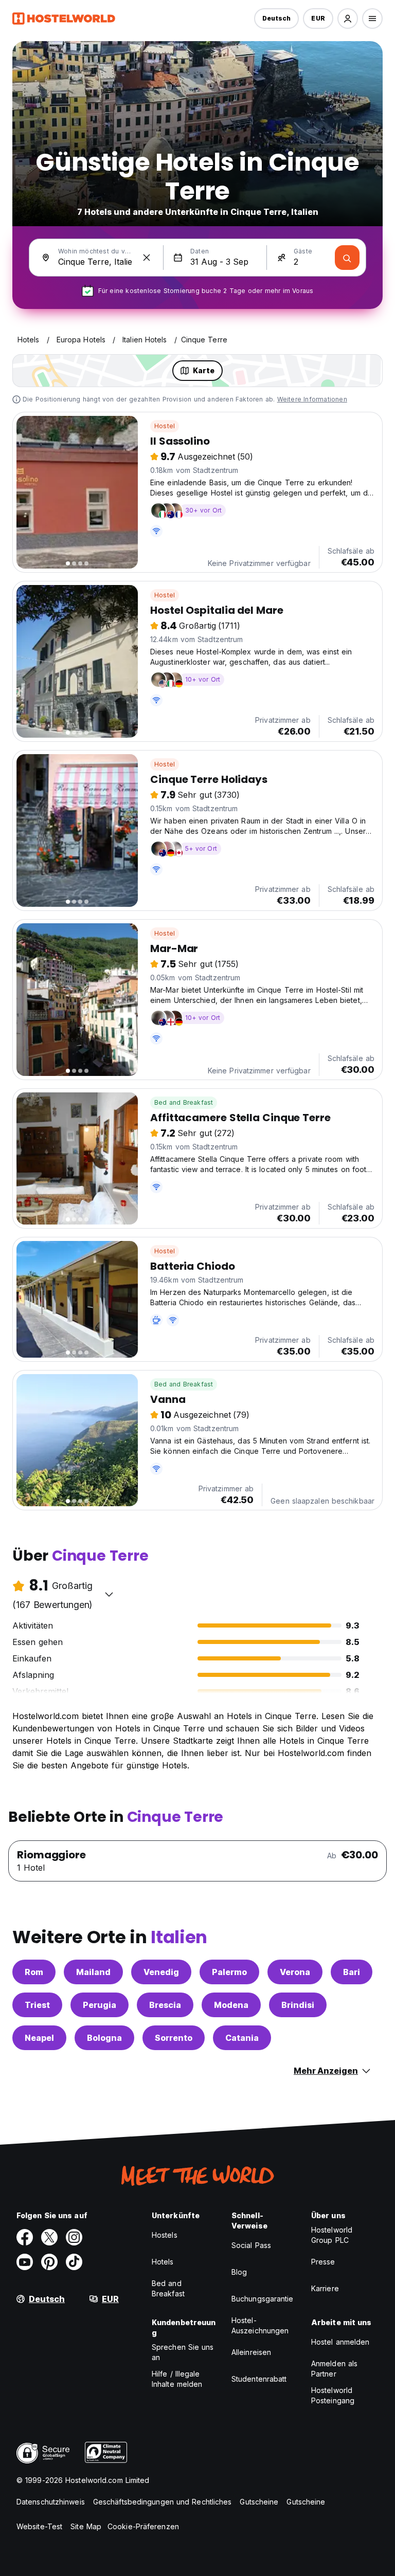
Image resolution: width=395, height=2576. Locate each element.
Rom (34, 1972)
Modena (231, 2005)
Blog (239, 2272)
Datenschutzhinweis (51, 2502)
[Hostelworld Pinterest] (49, 2262)
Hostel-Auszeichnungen (260, 2325)
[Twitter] (49, 2237)
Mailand (93, 1972)
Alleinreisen (251, 2352)
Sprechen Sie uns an (183, 2352)
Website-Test (39, 2526)
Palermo (229, 1972)
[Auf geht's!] (347, 258)
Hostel (165, 426)
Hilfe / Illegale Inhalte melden (177, 2379)
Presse (323, 2262)
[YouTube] (25, 2262)
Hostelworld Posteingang (333, 2395)
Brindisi (298, 2005)
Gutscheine (259, 2502)
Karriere (325, 2288)
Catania (242, 2038)
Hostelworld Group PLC (332, 2235)
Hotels (163, 2262)
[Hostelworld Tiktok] (74, 2262)
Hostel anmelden (340, 2342)
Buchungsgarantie (263, 2299)
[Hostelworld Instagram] (74, 2237)
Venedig (161, 1972)
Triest (37, 2005)
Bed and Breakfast (184, 1102)
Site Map (86, 2526)
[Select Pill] (348, 19)
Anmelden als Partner (334, 2369)
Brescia (165, 2005)
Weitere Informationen (312, 399)
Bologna (104, 2038)
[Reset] (147, 258)
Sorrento (174, 2038)
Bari (352, 1972)
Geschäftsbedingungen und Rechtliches (163, 2502)
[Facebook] (25, 2237)
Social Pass (251, 2245)
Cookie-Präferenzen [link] (143, 2526)
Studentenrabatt (259, 2379)
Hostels (165, 2235)
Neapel (39, 2038)
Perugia (100, 2005)
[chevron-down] (109, 1594)
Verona (295, 1972)
